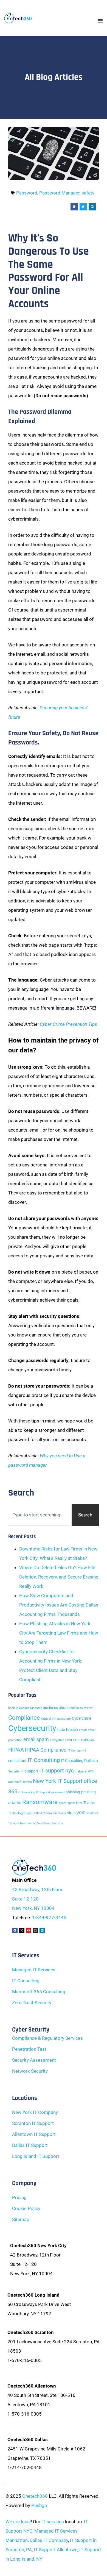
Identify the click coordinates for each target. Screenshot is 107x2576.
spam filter (75, 1803)
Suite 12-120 (25, 1899)
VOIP (81, 1813)
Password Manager (59, 193)
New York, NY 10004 (33, 1908)
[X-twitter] (22, 1930)
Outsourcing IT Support (34, 1792)
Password (27, 193)
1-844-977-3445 (49, 1918)
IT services (53, 2522)
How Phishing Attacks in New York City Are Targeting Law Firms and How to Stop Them (59, 1633)
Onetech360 (35, 2496)
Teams (89, 1803)
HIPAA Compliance (46, 1750)
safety (88, 193)
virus (71, 1813)
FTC (76, 1740)
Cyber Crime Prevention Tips (68, 1024)
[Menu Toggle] (100, 21)
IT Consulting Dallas (78, 1761)
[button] (74, 207)
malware (81, 1771)
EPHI (69, 1740)
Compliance (24, 1718)
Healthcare (87, 1740)
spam (63, 1803)
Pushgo (39, 2505)
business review (81, 1708)
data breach (68, 1730)
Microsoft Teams (20, 1782)
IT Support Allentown (56, 2550)
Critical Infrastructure (56, 1719)
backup (13, 1708)
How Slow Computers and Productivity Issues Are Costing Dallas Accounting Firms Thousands (59, 1605)
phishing (73, 1792)
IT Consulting (44, 1760)
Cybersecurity (32, 1728)
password (58, 1792)
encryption (57, 1740)
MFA (91, 1771)
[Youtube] (29, 1930)
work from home (24, 1823)
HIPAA (16, 1750)
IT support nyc (56, 1771)
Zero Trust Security (50, 1823)
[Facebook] (15, 1930)
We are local (18, 2522)
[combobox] (39, 1515)
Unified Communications (49, 1813)
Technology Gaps (20, 1813)
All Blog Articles (54, 77)
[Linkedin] (42, 1930)
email (83, 1730)
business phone (56, 1708)
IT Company (76, 1751)
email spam (36, 1739)
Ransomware (40, 1802)
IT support (29, 1771)
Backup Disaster (30, 1708)
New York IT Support (58, 1781)
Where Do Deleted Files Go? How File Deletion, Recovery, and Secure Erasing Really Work (59, 1577)
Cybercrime (81, 1718)
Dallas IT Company (49, 2540)
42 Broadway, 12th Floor (37, 1889)
